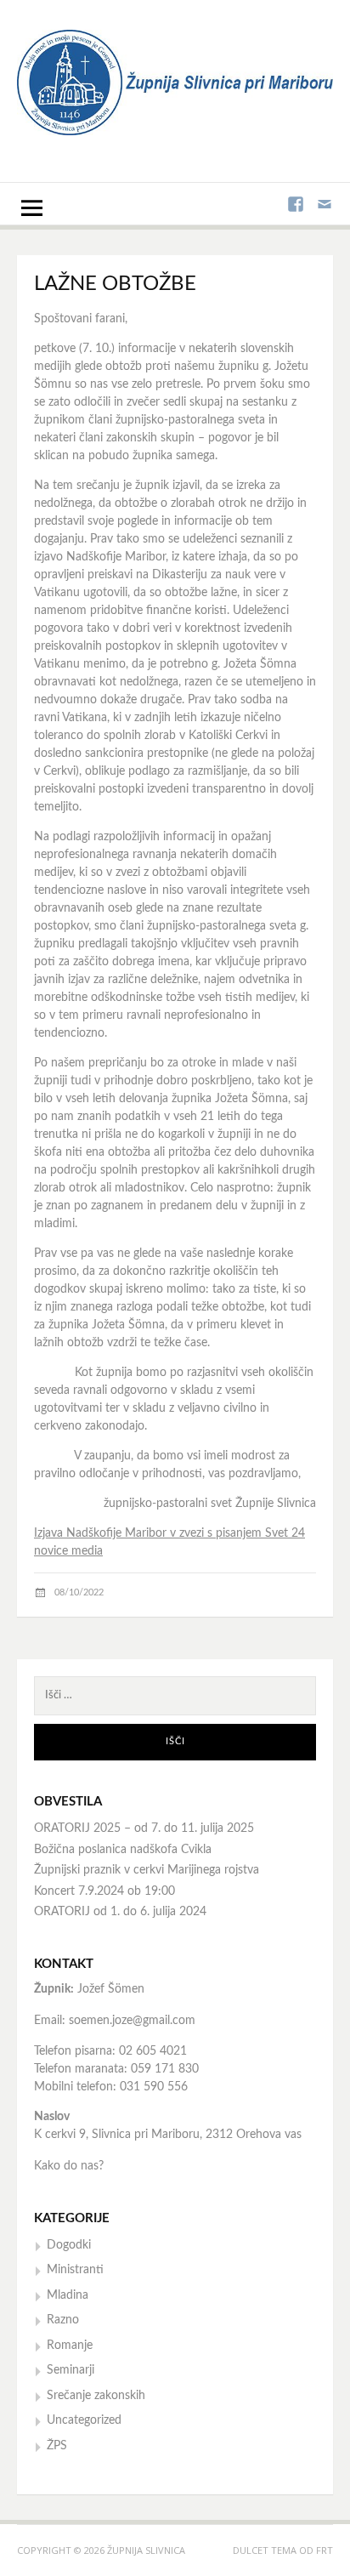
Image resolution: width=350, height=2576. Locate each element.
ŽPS (57, 2446)
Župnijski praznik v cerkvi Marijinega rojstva (147, 1870)
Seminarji (71, 2370)
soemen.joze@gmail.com (132, 2021)
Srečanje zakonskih (96, 2396)
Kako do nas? (69, 2166)
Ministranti (75, 2270)
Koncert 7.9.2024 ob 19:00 (104, 1891)
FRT (325, 2550)
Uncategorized (84, 2420)
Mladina (68, 2295)
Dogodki (69, 2245)
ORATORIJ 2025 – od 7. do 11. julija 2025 (144, 1828)
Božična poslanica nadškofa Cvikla (123, 1850)
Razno (63, 2320)
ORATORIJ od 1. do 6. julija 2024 (120, 1912)
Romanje (70, 2346)
